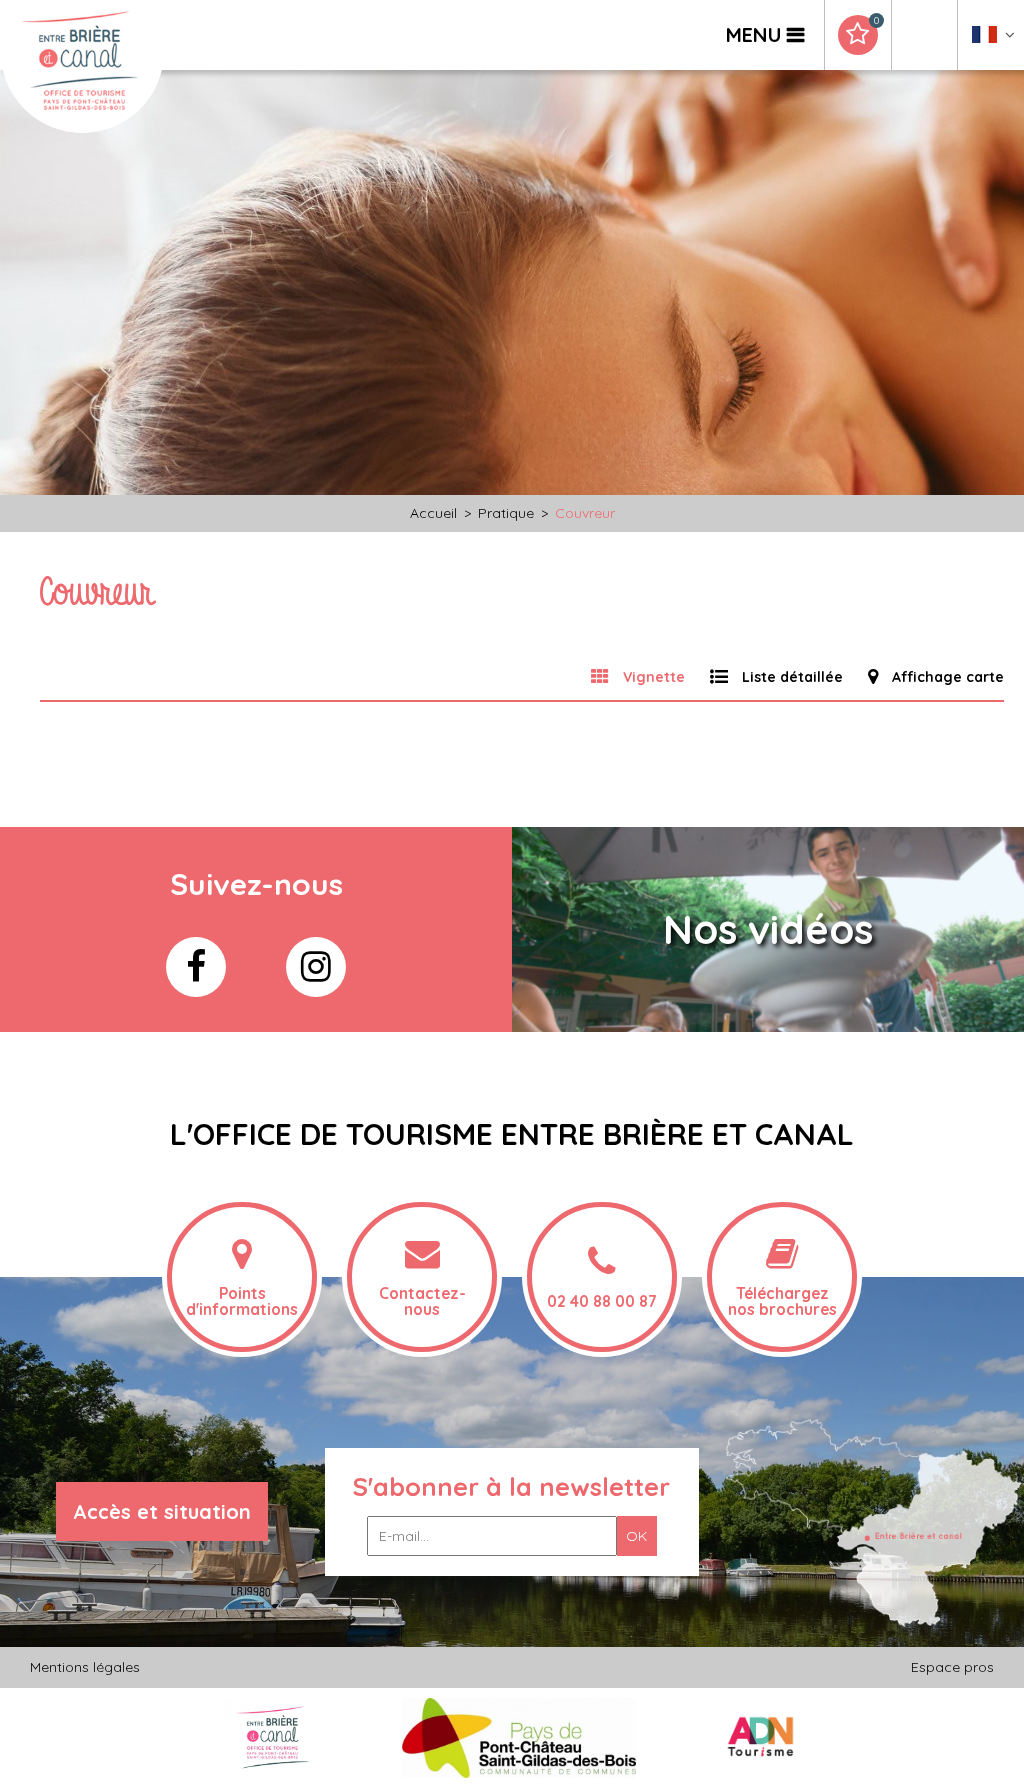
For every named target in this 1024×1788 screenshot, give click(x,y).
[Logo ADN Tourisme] (760, 1737)
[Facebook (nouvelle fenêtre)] (196, 967)
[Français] (993, 39)
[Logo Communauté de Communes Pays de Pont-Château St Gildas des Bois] (519, 1737)
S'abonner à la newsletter (511, 1486)
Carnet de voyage (876, 21)
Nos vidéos (768, 929)
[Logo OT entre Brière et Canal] (270, 1737)
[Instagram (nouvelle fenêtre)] (316, 967)
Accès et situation (162, 1511)
